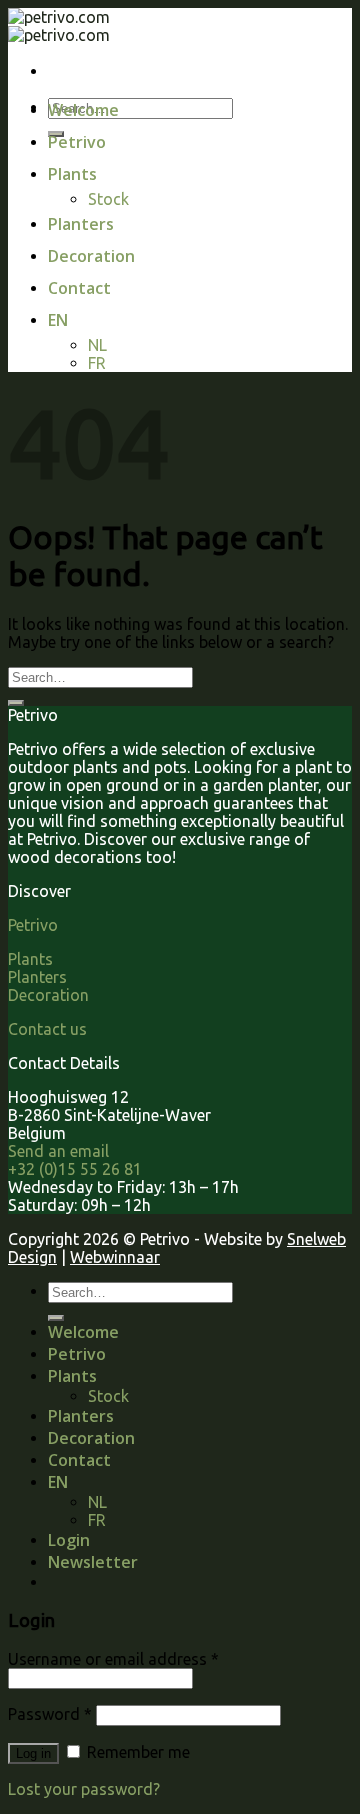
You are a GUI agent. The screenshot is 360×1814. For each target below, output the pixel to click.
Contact (79, 288)
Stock (108, 199)
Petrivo (77, 142)
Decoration (91, 256)
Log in (33, 1753)
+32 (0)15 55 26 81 (75, 1169)
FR (97, 363)
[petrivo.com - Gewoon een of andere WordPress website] (59, 26)
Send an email (58, 1151)
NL (97, 345)
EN (58, 320)
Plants (72, 174)
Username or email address (113, 1659)
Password (50, 1714)
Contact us (47, 1029)
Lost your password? (84, 1789)
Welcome (83, 110)
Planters (81, 224)
